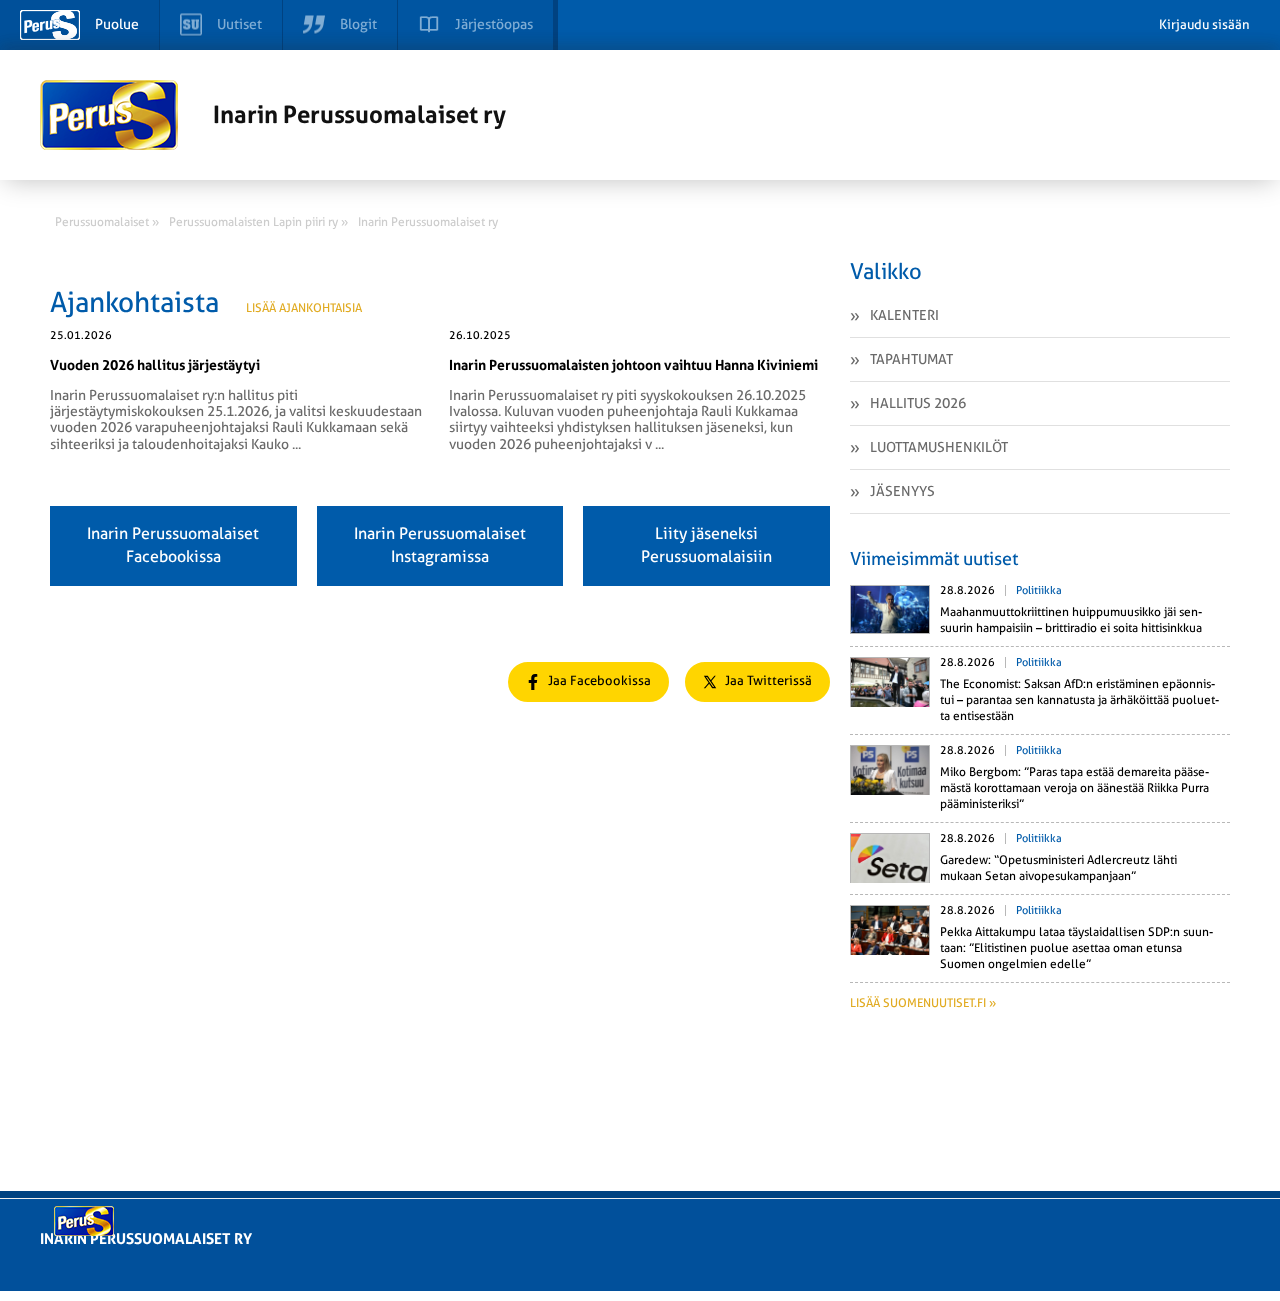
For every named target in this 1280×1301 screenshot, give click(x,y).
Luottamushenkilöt (939, 447)
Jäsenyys (902, 491)
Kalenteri (904, 315)
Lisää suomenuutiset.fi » (923, 1003)
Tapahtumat (911, 359)
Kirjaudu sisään (1204, 24)
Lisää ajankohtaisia (304, 308)
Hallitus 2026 (918, 403)
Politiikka (1039, 590)
